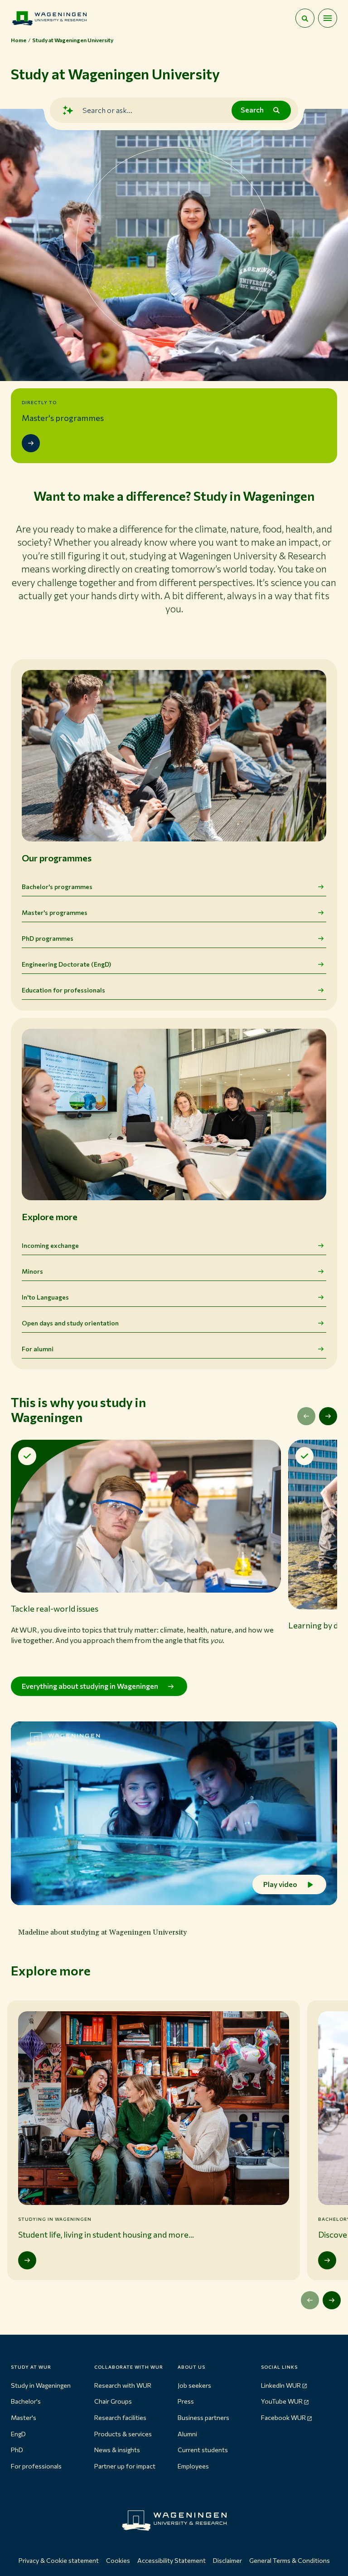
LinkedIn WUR (281, 2385)
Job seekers (194, 2385)
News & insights (117, 2450)
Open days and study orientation (70, 1323)
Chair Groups (113, 2401)
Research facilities (120, 2417)
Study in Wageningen (41, 2385)
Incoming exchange (50, 1245)
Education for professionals (63, 990)
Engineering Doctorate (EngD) (66, 964)
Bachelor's (26, 2401)
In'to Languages (45, 1297)
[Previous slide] (306, 1416)
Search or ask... (107, 110)
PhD (17, 2450)
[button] (146, 1551)
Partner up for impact (125, 2466)
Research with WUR (123, 2385)
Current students (203, 2450)
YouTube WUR (282, 2401)
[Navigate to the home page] (49, 18)
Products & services (123, 2434)
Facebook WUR (283, 2417)
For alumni (38, 1349)
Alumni (187, 2434)
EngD (18, 2434)
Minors (32, 1271)
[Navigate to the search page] (305, 18)
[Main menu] (328, 18)
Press (186, 2401)
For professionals (36, 2466)
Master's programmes (55, 912)
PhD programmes (48, 938)
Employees (193, 2466)
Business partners (203, 2417)
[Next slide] (328, 1416)
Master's (24, 2417)
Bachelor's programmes (57, 887)
